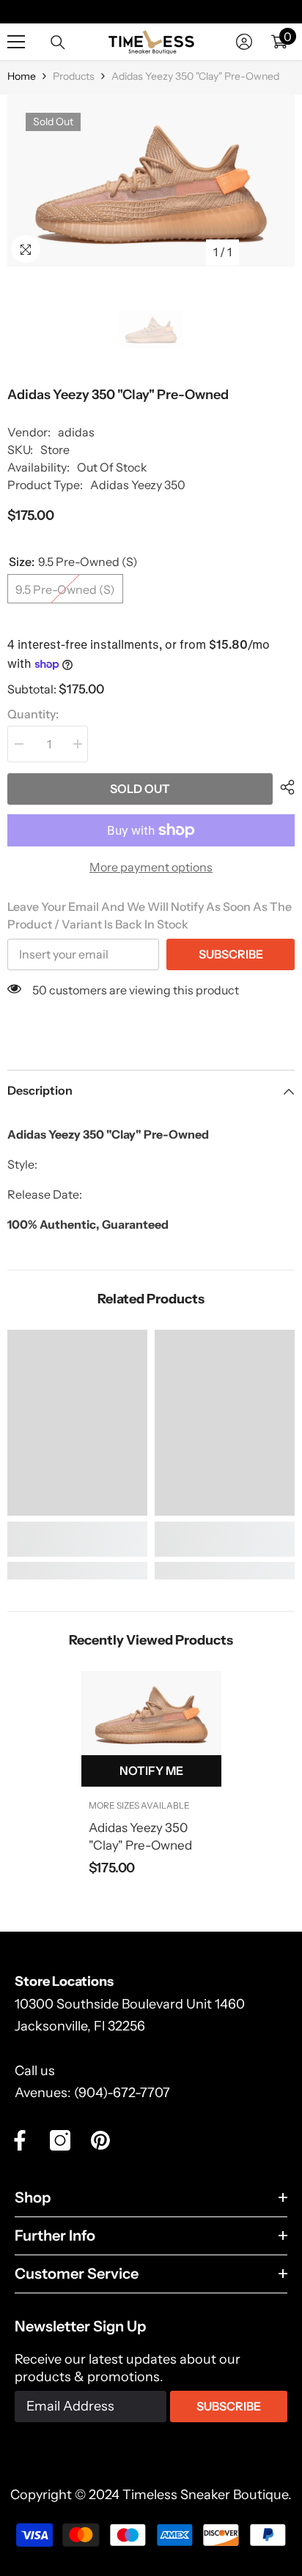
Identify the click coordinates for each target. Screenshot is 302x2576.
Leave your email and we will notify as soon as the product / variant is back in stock (150, 915)
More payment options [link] (151, 867)
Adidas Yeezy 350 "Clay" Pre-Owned (140, 1836)
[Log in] (244, 42)
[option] (151, 180)
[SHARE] (284, 787)
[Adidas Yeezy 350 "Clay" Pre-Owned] (151, 1713)
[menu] (16, 42)
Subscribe (231, 954)
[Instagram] (60, 2140)
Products (74, 76)
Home (22, 76)
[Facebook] (20, 2140)
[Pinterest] (100, 2140)
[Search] (58, 42)
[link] (77, 1539)
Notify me (151, 1771)
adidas (76, 432)
